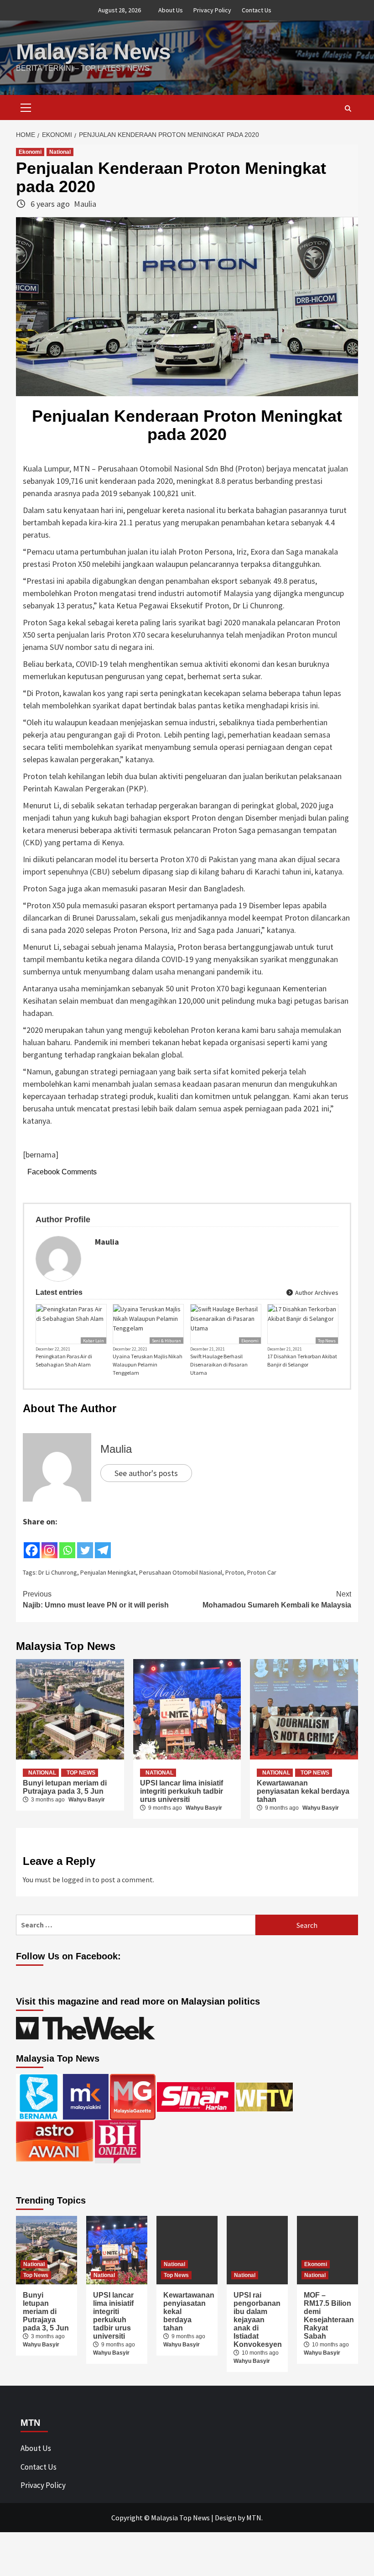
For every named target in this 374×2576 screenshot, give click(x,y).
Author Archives (316, 1293)
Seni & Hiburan (166, 1341)
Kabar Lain (93, 1341)
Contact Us (257, 10)
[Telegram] (103, 1544)
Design (226, 2518)
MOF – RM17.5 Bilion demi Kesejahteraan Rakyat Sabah (329, 2316)
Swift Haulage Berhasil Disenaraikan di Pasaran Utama (219, 1364)
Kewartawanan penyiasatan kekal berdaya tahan (303, 1791)
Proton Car (262, 1572)
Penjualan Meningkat (108, 1572)
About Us (171, 10)
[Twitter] (85, 1544)
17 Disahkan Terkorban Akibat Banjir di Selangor (302, 1360)
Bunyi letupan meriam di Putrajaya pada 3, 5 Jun (65, 1787)
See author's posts (146, 1473)
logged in (76, 1880)
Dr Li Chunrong (58, 1572)
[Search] (348, 109)
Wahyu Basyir (87, 1800)
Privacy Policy (212, 10)
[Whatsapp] (67, 1544)
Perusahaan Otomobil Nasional (181, 1572)
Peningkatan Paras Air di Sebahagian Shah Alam (64, 1360)
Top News (327, 1341)
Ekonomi (30, 152)
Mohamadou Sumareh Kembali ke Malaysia (277, 1600)
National (60, 152)
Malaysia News (93, 52)
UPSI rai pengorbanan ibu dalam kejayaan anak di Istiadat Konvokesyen (258, 2320)
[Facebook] (32, 1544)
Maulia (85, 204)
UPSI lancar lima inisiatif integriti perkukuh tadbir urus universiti (182, 1791)
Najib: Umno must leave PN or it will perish (96, 1600)
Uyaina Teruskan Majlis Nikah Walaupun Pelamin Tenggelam (148, 1364)
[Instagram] (49, 1544)
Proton (235, 1572)
